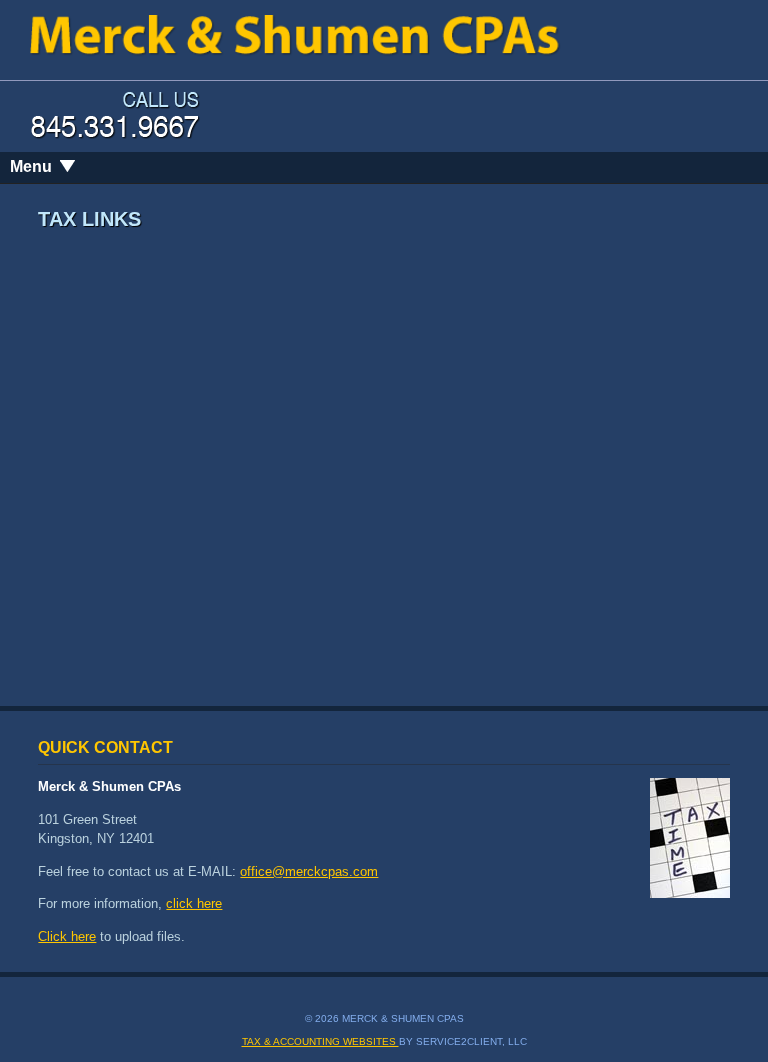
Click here (67, 936)
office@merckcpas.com (309, 871)
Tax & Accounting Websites (320, 1041)
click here (194, 903)
